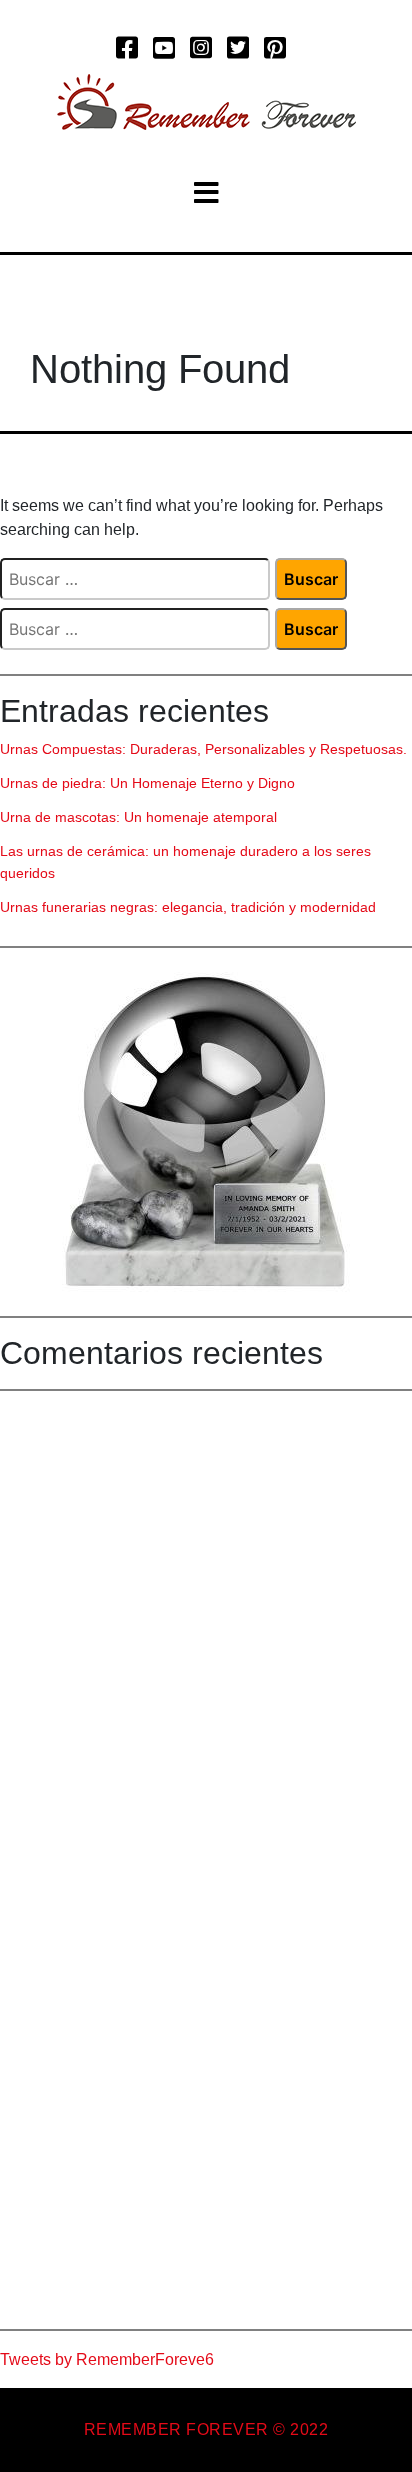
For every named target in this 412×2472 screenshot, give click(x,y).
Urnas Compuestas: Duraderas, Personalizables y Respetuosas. (203, 749)
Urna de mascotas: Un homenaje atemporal (138, 817)
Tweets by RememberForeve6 (107, 2359)
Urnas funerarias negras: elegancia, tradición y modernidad (188, 907)
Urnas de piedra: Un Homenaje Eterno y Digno (147, 783)
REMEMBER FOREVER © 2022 (206, 2429)
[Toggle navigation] (206, 193)
